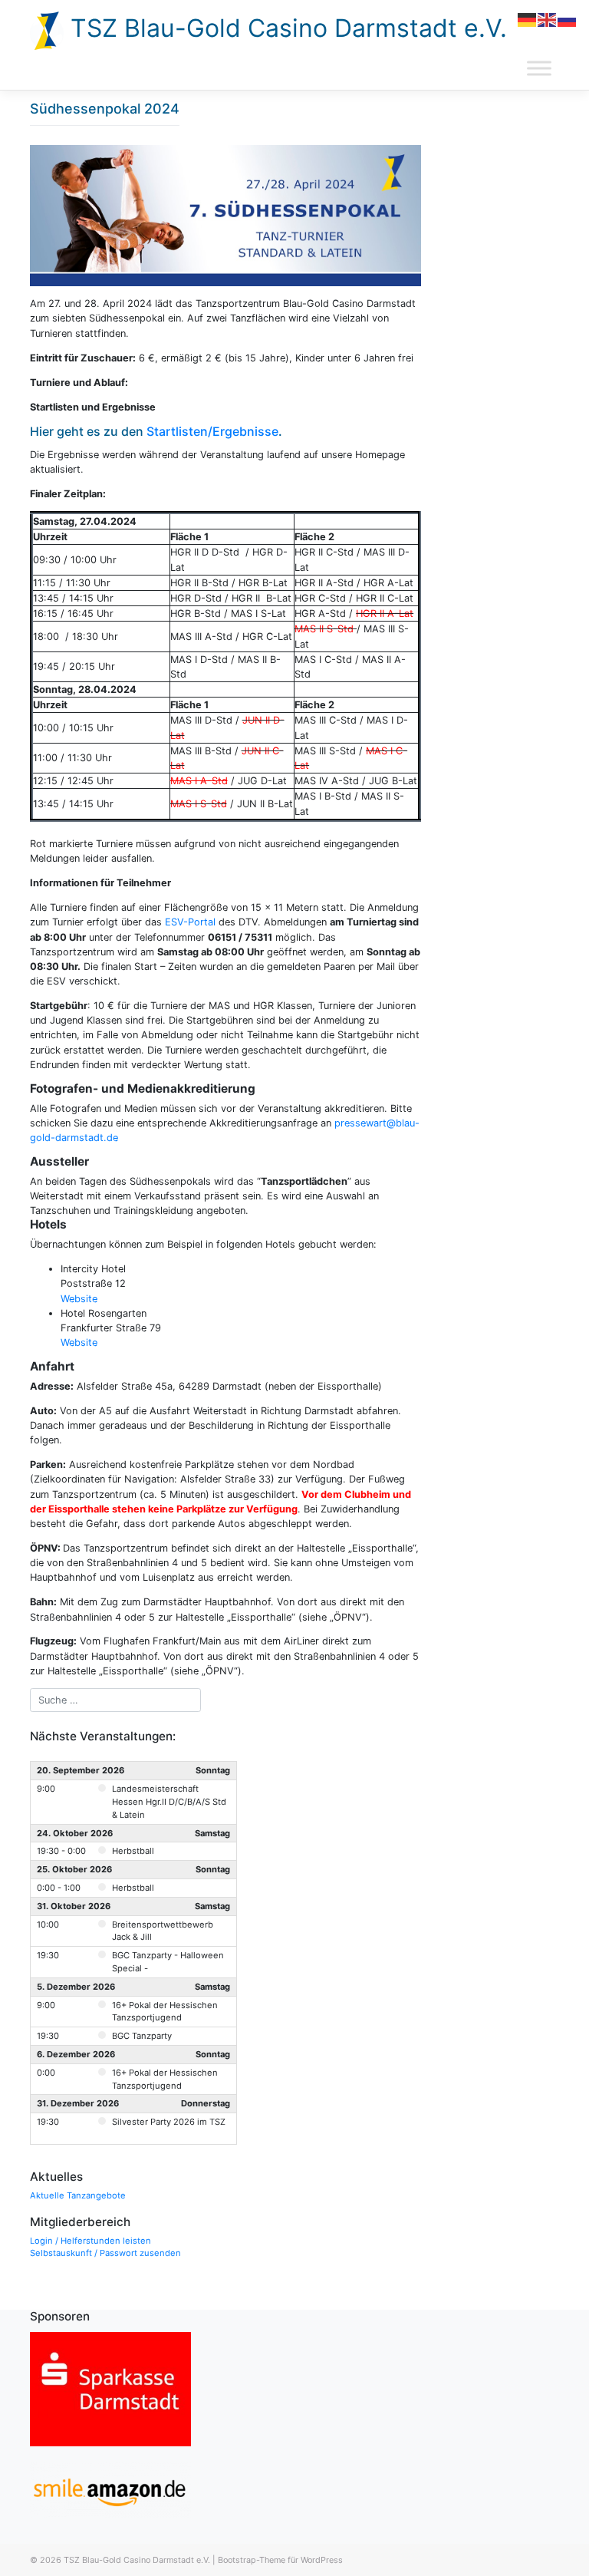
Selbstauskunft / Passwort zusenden (105, 2253)
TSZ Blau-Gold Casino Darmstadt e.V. (285, 28)
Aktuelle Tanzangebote (78, 2195)
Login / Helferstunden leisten (90, 2241)
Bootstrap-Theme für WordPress (280, 2560)
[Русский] (568, 19)
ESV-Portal (190, 922)
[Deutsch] (528, 19)
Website (79, 1299)
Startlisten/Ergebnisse (212, 431)
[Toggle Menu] (539, 68)
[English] (548, 19)
